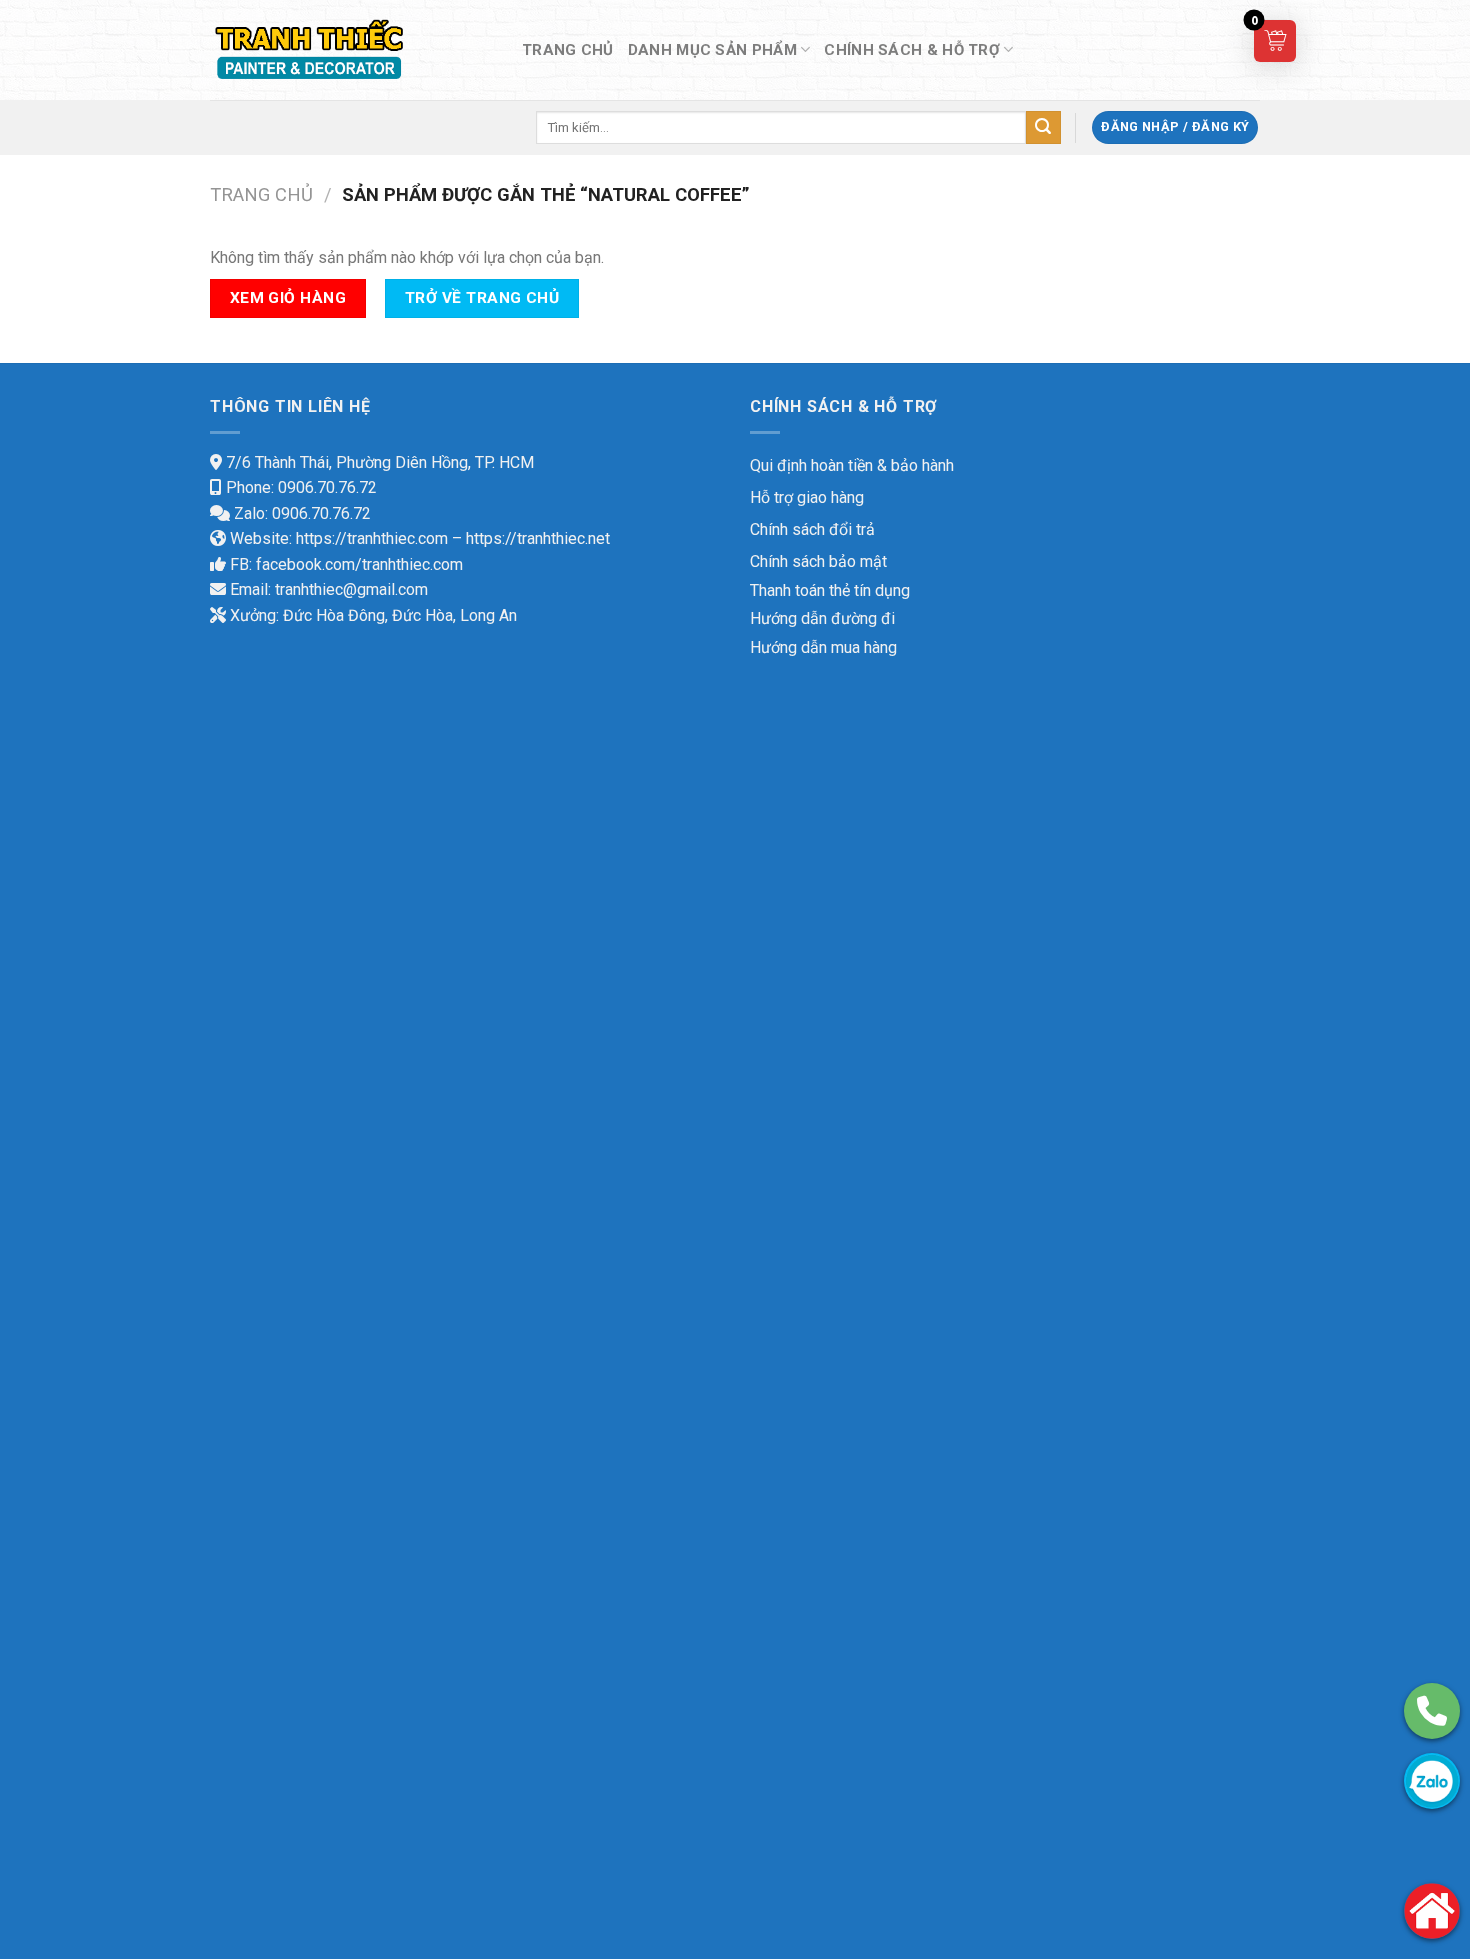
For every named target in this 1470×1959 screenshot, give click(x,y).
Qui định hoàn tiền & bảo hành (852, 465)
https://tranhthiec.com (372, 538)
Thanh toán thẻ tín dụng (830, 590)
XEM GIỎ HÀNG (288, 298)
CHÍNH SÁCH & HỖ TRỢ (912, 50)
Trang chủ (261, 194)
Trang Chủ (568, 50)
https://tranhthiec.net (538, 538)
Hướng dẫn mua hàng (823, 647)
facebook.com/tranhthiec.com (359, 564)
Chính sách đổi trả (812, 529)
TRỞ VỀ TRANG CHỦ (482, 298)
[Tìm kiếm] (1043, 128)
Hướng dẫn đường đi (822, 618)
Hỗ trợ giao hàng (807, 497)
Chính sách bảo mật (818, 561)
